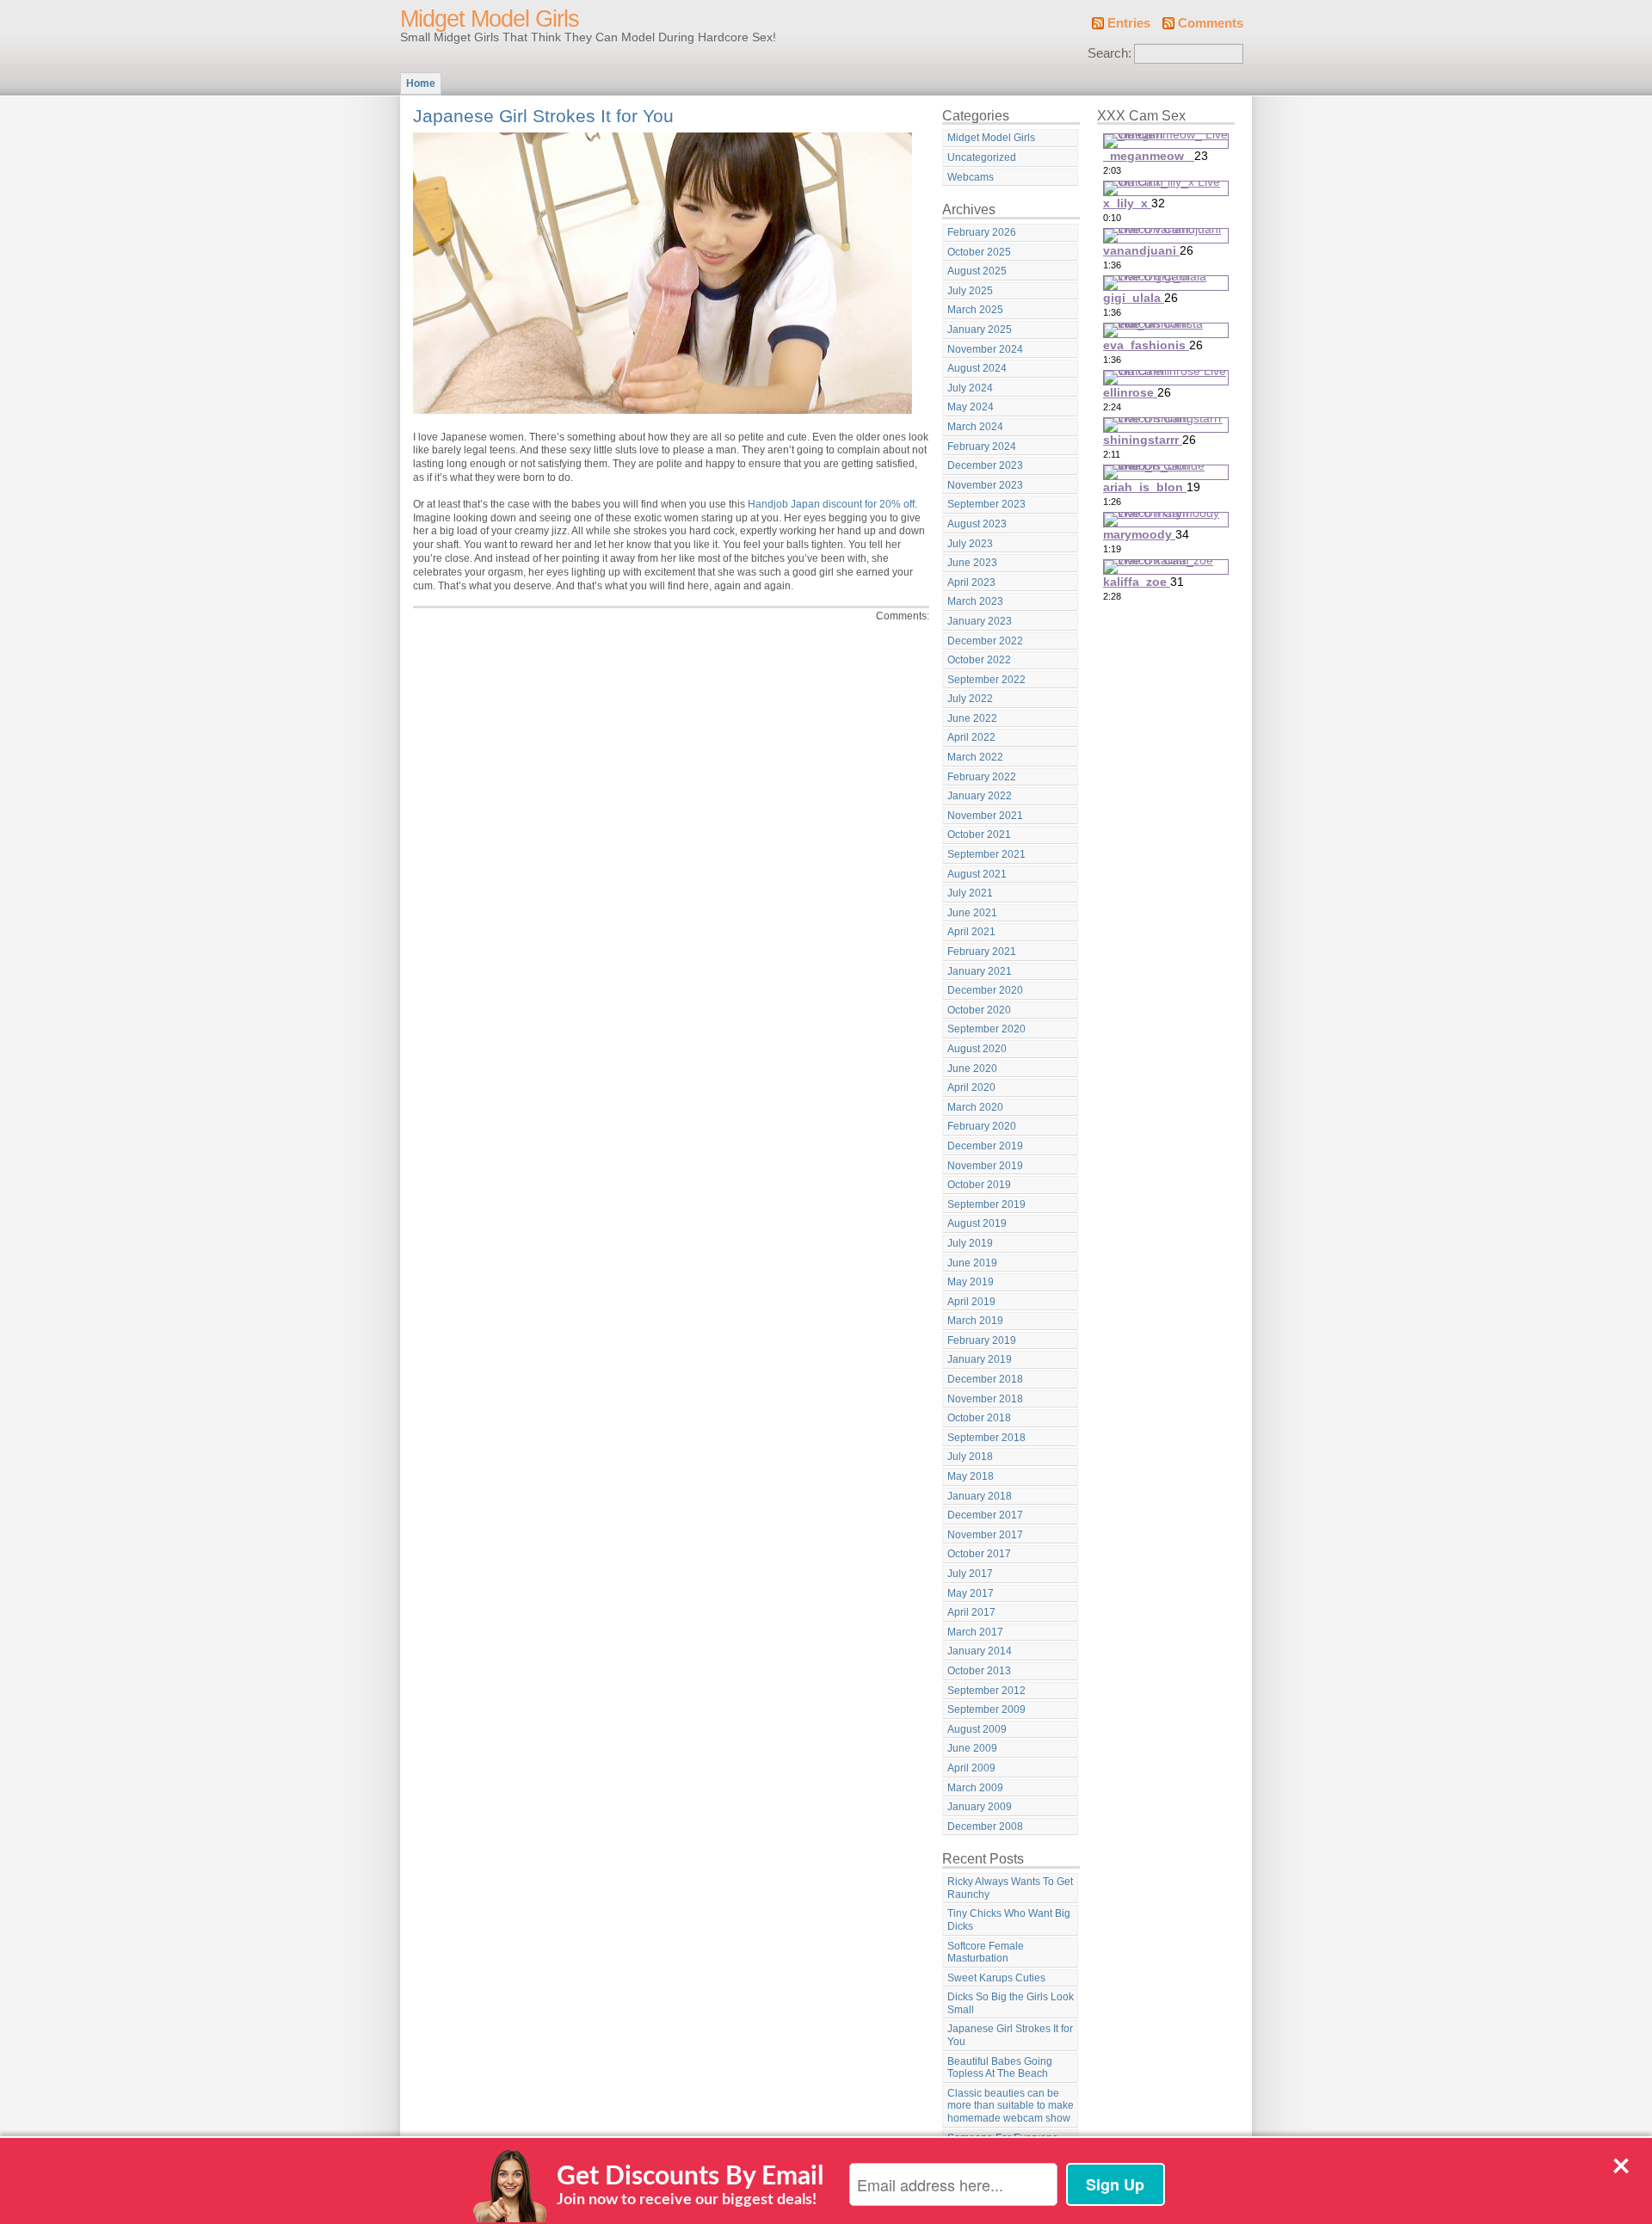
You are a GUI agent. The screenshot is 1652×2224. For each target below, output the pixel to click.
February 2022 (982, 777)
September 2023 (986, 504)
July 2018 (970, 1457)
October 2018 (979, 1418)
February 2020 (982, 1126)
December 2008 (985, 1827)
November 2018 (985, 1399)
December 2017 (985, 1515)
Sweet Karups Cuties (996, 1978)
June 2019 (972, 1263)
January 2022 (980, 796)
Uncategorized (982, 157)
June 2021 (972, 913)
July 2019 (970, 1243)
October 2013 (979, 1671)
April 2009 (971, 1768)
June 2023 (972, 563)
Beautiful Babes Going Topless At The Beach (1000, 2068)
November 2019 (985, 1166)
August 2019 (977, 1223)
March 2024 (975, 427)
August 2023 (977, 524)
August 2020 (977, 1049)
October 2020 (979, 1010)
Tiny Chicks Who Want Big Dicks (1009, 1920)
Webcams (971, 177)
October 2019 (979, 1185)
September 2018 (986, 1438)
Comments (1211, 23)
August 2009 (977, 1729)
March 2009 (975, 1788)
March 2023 (975, 601)
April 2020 (971, 1087)
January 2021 (980, 971)
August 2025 (977, 271)
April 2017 (971, 1612)
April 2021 (971, 932)
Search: (1110, 53)
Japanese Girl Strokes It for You (543, 116)
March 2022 (975, 757)
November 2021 (985, 816)
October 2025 (979, 252)
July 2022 (970, 699)
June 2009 (972, 1748)
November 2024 (985, 349)
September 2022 (986, 680)
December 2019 (985, 1146)
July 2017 (970, 1574)
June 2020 (972, 1069)
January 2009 (980, 1807)
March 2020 (975, 1107)
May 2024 (971, 407)
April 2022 (971, 737)
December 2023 (985, 465)
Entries (1129, 23)
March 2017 (975, 1632)
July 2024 (970, 388)
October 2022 (979, 660)
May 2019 (971, 1282)
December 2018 (985, 1379)
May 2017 (971, 1593)
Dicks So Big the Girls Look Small (1011, 2003)
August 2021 (977, 874)
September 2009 (986, 1710)
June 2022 (972, 718)
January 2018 (980, 1496)
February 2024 (982, 447)
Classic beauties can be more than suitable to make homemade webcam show (1011, 2106)
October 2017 (979, 1554)
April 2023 (971, 582)
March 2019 (975, 1321)
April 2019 (971, 1302)
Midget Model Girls (490, 19)
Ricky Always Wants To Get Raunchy (1010, 1888)
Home (421, 83)
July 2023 (970, 544)
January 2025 (980, 330)
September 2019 (986, 1204)
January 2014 (980, 1651)
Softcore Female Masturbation (986, 1953)
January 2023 (980, 621)
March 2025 (975, 310)
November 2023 (985, 485)
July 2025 (970, 291)
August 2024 (977, 368)
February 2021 (982, 952)
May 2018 (971, 1476)
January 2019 (980, 1359)
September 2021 (986, 854)
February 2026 (982, 232)
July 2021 (970, 893)
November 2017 (985, 1535)
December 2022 (985, 641)
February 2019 (982, 1340)
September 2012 (986, 1691)
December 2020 (985, 990)
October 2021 (979, 835)
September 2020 (986, 1029)
